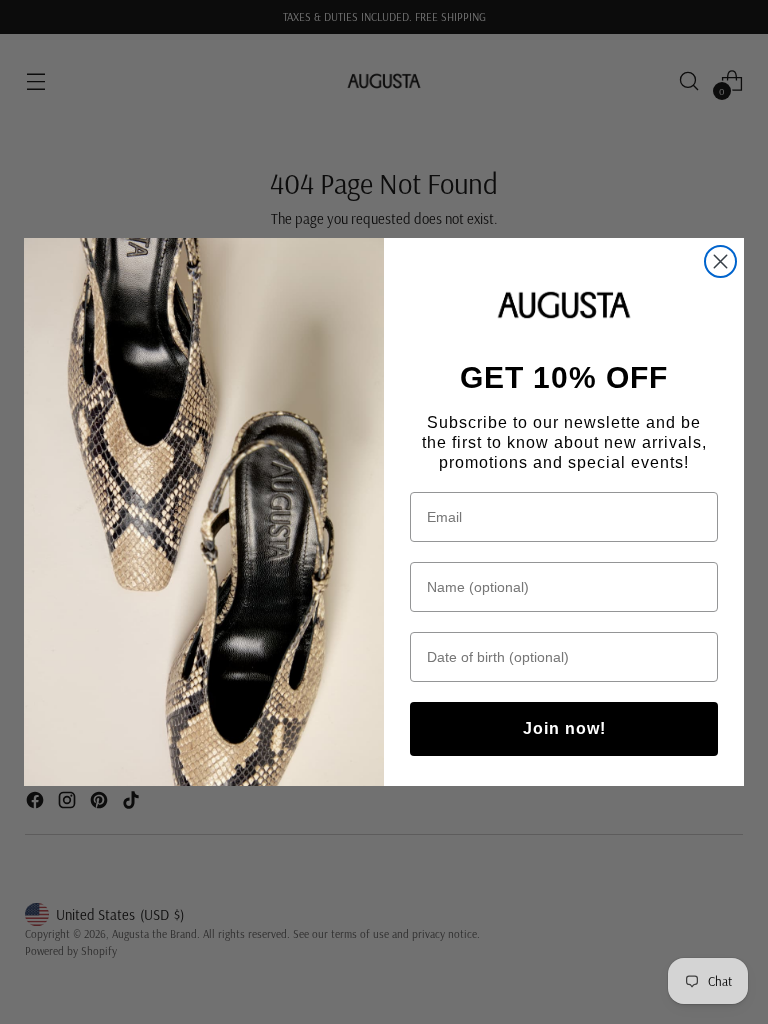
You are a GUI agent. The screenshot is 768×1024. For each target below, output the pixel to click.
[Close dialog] (720, 261)
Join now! (564, 728)
